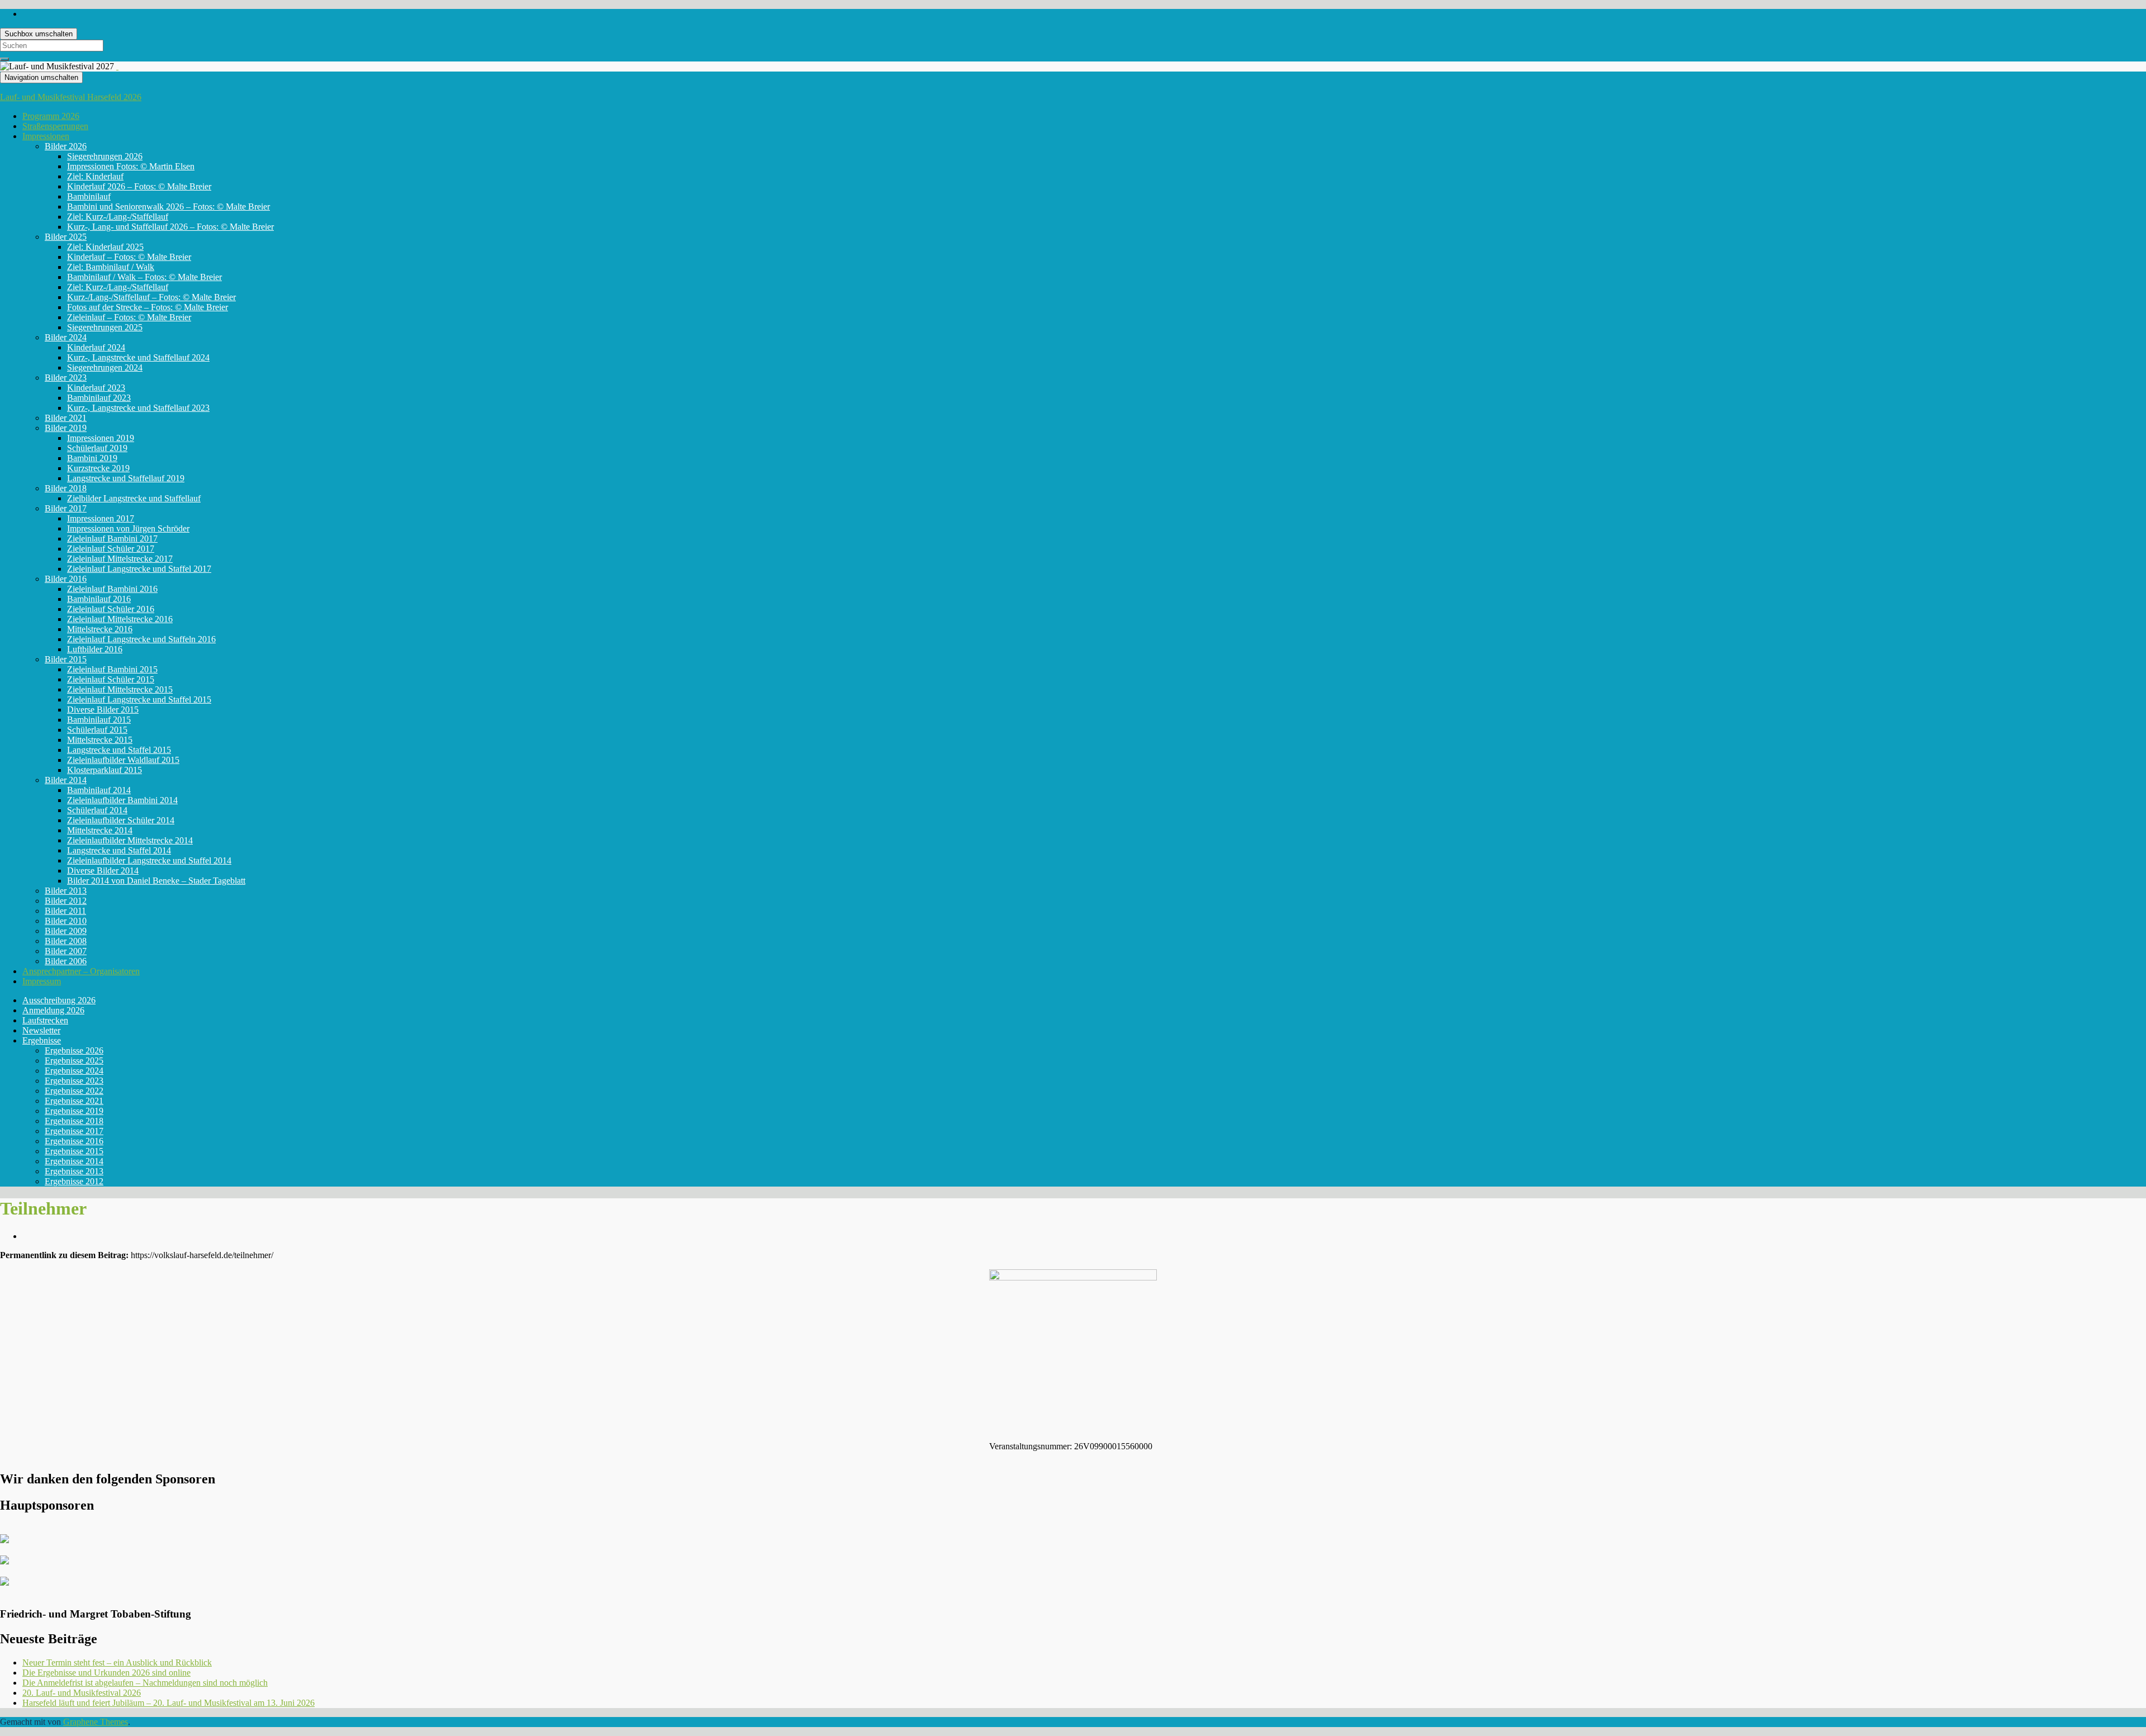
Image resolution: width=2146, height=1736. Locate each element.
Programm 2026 (51, 116)
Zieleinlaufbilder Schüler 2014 (121, 820)
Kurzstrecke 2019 (98, 468)
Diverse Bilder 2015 (103, 710)
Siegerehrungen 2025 (105, 327)
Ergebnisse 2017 (74, 1131)
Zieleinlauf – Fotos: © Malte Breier (129, 317)
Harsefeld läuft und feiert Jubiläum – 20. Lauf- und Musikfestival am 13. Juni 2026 (168, 1703)
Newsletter (41, 1030)
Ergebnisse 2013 (74, 1171)
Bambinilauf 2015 (99, 720)
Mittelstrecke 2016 (100, 629)
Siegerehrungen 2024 (105, 367)
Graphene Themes (96, 1722)
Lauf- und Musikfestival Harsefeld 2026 (71, 97)
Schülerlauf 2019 (97, 448)
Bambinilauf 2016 (99, 599)
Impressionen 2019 (101, 438)
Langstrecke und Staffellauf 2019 (126, 478)
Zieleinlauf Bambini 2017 (112, 539)
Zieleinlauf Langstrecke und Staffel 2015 (139, 699)
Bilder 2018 (66, 488)
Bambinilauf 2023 (99, 398)
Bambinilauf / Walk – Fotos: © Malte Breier (144, 277)
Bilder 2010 (66, 921)
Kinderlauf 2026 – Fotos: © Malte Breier (139, 186)
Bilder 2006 (66, 961)
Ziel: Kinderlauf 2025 (105, 247)
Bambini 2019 (92, 458)
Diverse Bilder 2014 (103, 871)
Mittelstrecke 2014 (100, 830)
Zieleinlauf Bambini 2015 (112, 669)
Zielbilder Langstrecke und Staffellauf (134, 498)
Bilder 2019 (66, 428)
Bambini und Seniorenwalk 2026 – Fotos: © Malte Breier (168, 207)
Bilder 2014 (66, 780)
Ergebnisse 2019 (74, 1111)
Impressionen (46, 136)
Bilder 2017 (66, 508)
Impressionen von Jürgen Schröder (128, 528)
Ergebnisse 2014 (74, 1161)
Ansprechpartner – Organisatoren (81, 971)
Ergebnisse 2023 (74, 1081)
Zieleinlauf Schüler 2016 (111, 609)
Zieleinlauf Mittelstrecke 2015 (120, 689)
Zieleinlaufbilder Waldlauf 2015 (123, 760)
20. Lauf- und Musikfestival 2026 (82, 1693)
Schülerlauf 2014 (97, 810)
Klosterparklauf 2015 (105, 770)
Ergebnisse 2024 (74, 1071)
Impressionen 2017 (101, 518)
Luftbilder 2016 (95, 649)
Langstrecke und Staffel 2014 (119, 850)
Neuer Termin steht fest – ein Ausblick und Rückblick (117, 1663)
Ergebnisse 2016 (74, 1141)
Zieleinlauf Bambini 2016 (112, 589)
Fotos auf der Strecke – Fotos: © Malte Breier (148, 307)
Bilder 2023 (66, 378)
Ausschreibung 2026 (59, 1000)
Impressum (42, 981)
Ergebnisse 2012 (74, 1181)
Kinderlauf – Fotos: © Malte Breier (129, 257)
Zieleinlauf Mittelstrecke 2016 (120, 619)
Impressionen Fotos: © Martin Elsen (131, 166)
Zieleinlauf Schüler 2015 (111, 679)
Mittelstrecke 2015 (100, 740)
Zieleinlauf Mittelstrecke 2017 (120, 559)
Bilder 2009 (66, 931)
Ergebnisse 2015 (74, 1151)
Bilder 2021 (66, 418)
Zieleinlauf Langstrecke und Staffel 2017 (139, 569)
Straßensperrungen (55, 126)
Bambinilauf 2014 (99, 790)
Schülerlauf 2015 (97, 730)
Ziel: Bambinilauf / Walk (111, 267)
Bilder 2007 (66, 951)
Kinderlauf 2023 (96, 388)
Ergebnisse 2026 (74, 1050)
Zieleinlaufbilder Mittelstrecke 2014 (130, 840)
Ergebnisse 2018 (74, 1121)
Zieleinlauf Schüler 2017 (111, 549)
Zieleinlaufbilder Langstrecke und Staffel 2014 (149, 860)
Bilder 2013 (66, 891)
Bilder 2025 (66, 237)
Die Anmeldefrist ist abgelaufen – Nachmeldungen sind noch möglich (145, 1683)
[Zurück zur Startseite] (117, 66)
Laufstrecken (45, 1020)
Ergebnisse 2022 (74, 1091)
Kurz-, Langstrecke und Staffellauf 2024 (138, 357)
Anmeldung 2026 (53, 1010)
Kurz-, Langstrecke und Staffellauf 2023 (138, 408)
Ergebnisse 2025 (74, 1061)
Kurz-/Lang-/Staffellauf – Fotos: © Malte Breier (151, 297)
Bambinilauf (89, 196)
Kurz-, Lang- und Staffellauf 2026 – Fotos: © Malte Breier (170, 227)
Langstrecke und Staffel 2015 (119, 750)
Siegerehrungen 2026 (105, 156)
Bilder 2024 (66, 337)
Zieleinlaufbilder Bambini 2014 (122, 800)
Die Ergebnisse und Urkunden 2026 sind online (106, 1673)
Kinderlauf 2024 (96, 347)
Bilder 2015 (66, 659)
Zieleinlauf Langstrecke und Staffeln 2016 (141, 639)
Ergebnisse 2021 (74, 1101)
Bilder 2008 (66, 941)
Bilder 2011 (65, 911)
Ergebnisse (42, 1040)
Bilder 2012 (66, 901)
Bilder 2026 (66, 146)
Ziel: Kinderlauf (95, 176)
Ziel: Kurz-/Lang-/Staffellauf (118, 217)
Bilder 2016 (66, 579)
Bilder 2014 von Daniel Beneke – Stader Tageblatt (156, 881)
